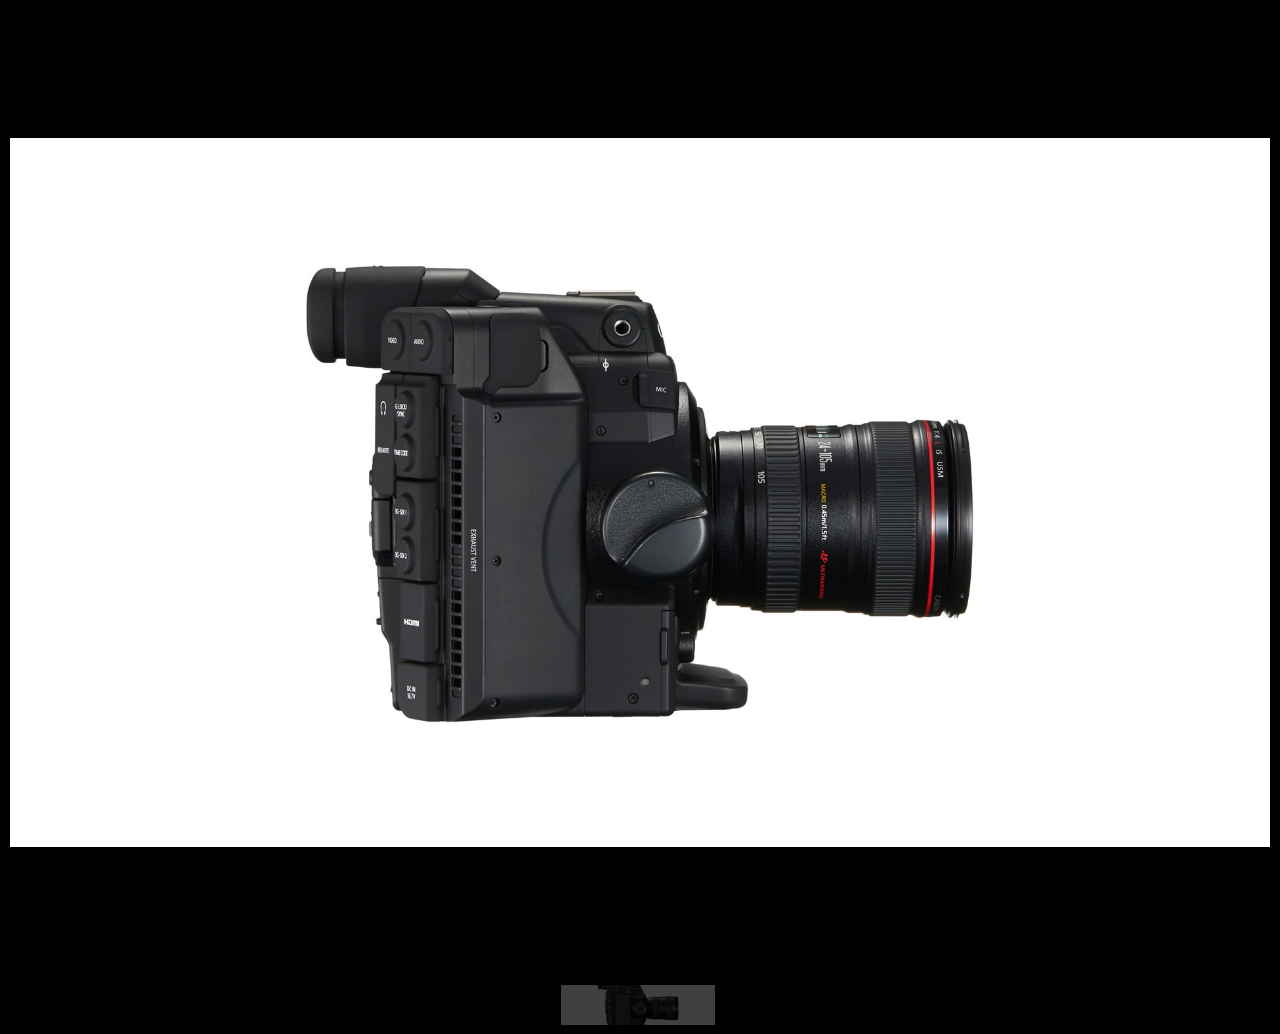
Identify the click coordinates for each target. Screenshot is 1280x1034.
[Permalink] (138, 805)
